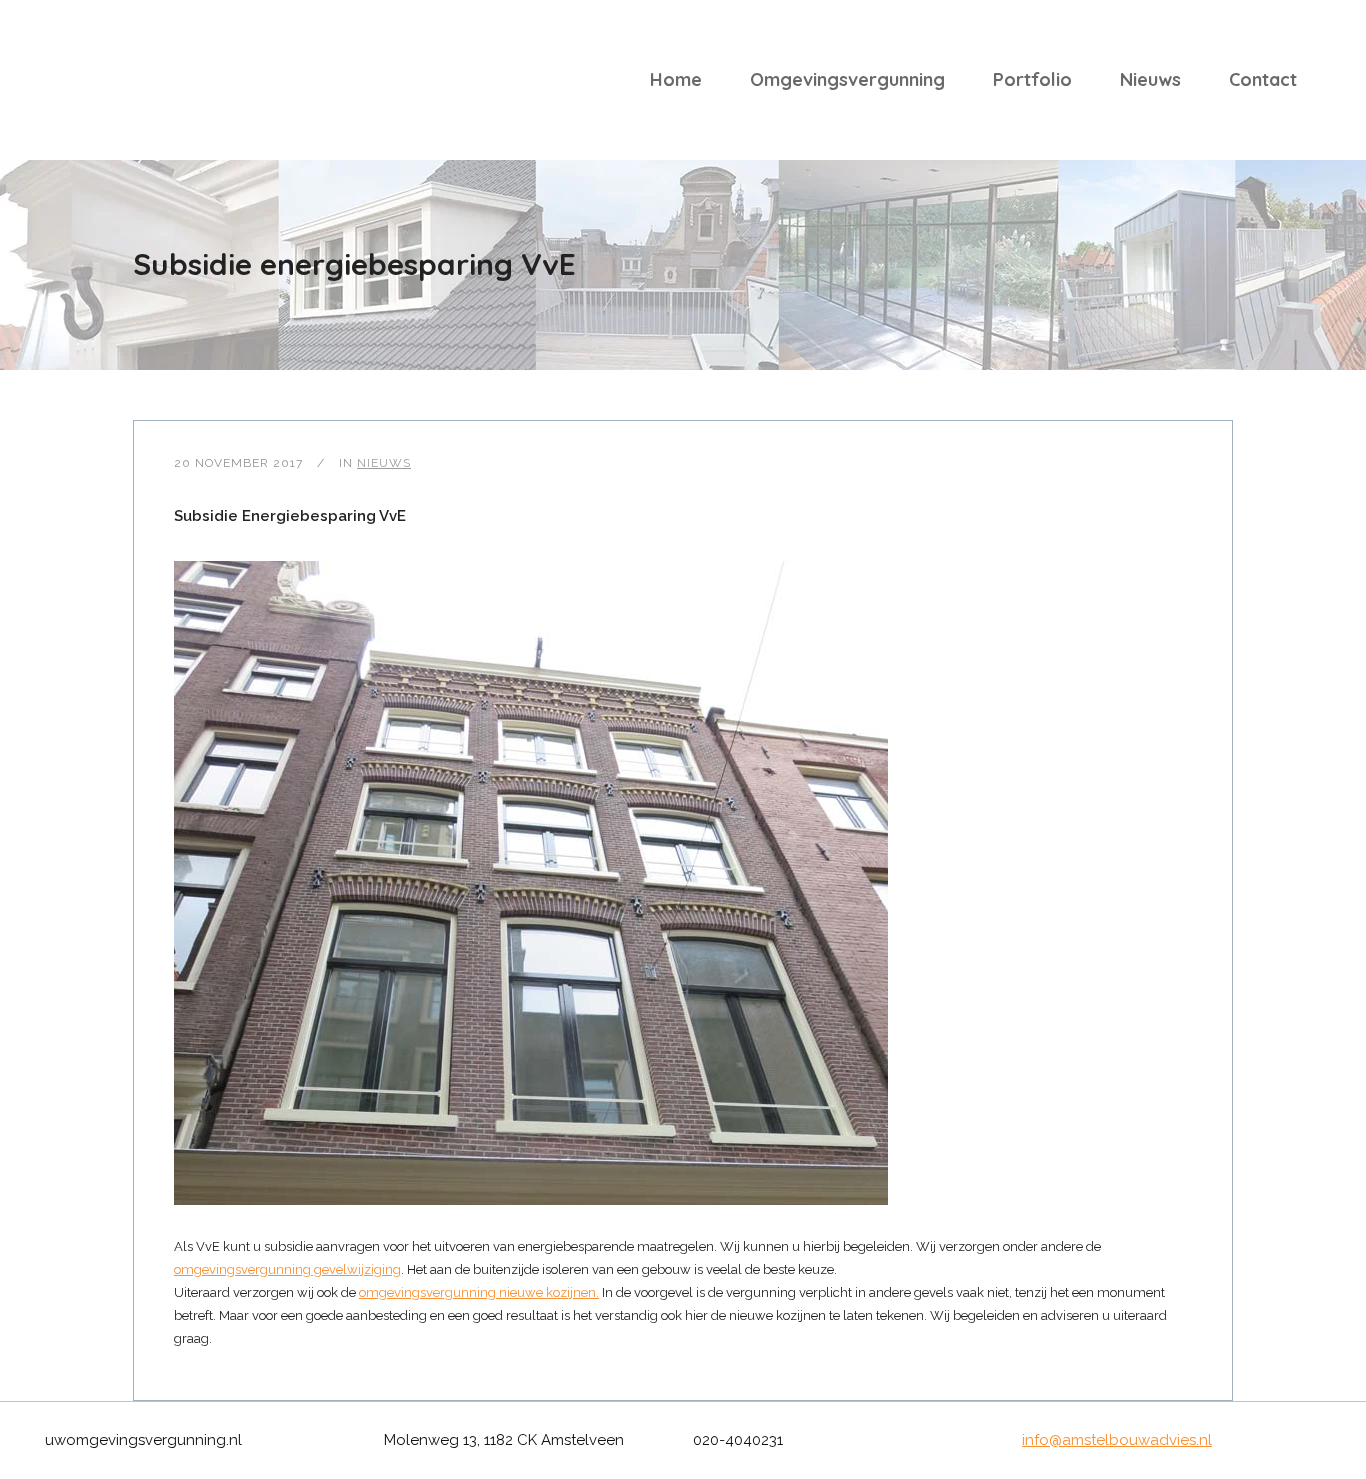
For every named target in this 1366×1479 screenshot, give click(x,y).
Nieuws (384, 463)
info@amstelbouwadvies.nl (1117, 1440)
